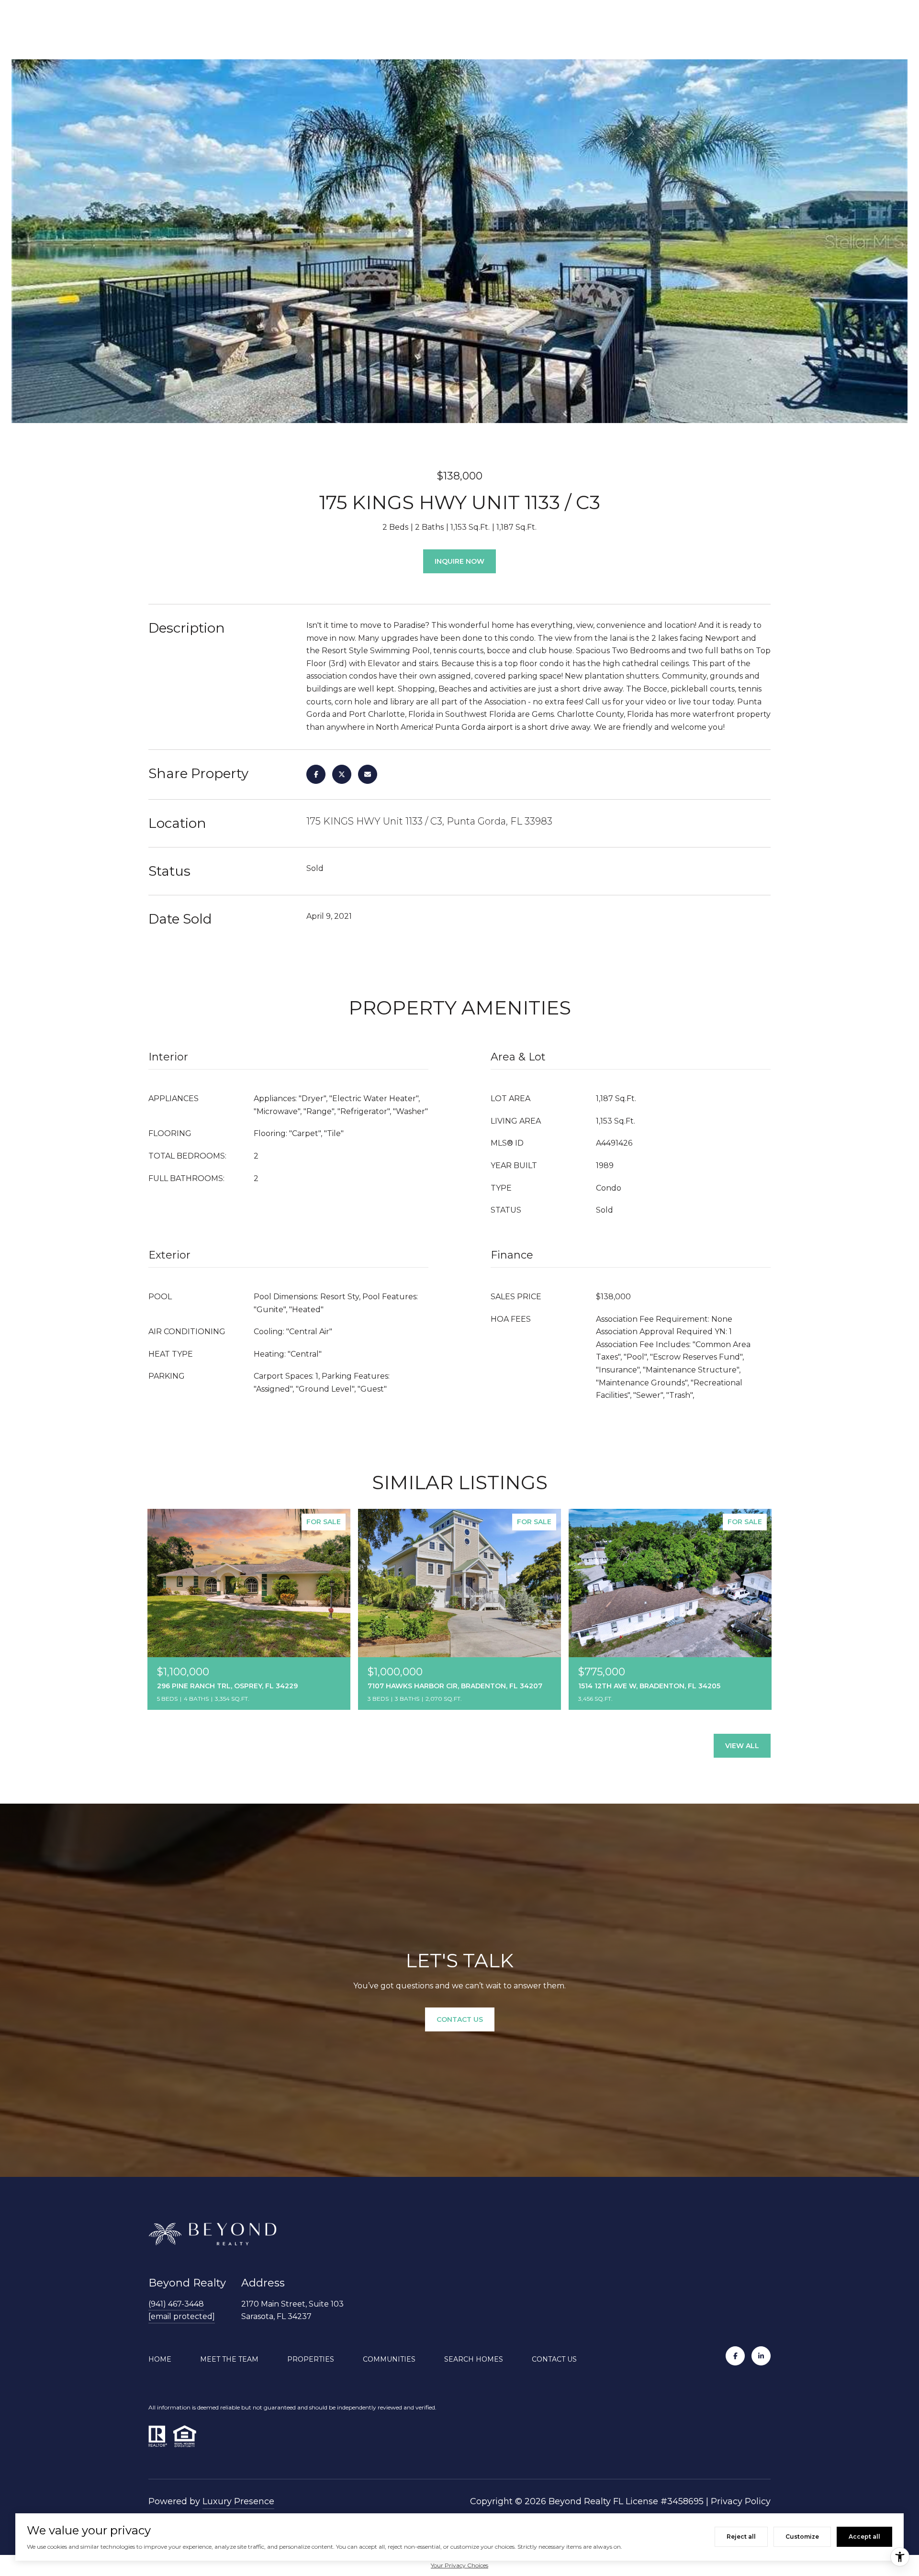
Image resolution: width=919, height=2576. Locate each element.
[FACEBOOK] (735, 2356)
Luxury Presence (238, 2501)
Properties (311, 2359)
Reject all (741, 2537)
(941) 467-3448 (176, 2304)
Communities (389, 2359)
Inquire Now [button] (459, 561)
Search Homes (474, 2359)
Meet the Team (229, 2359)
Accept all (864, 2537)
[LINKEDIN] (761, 2356)
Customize (802, 2537)
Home (160, 2359)
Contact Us (554, 2359)
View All (742, 1746)
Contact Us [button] (460, 2019)
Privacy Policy (741, 2501)
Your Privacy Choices (459, 2565)
